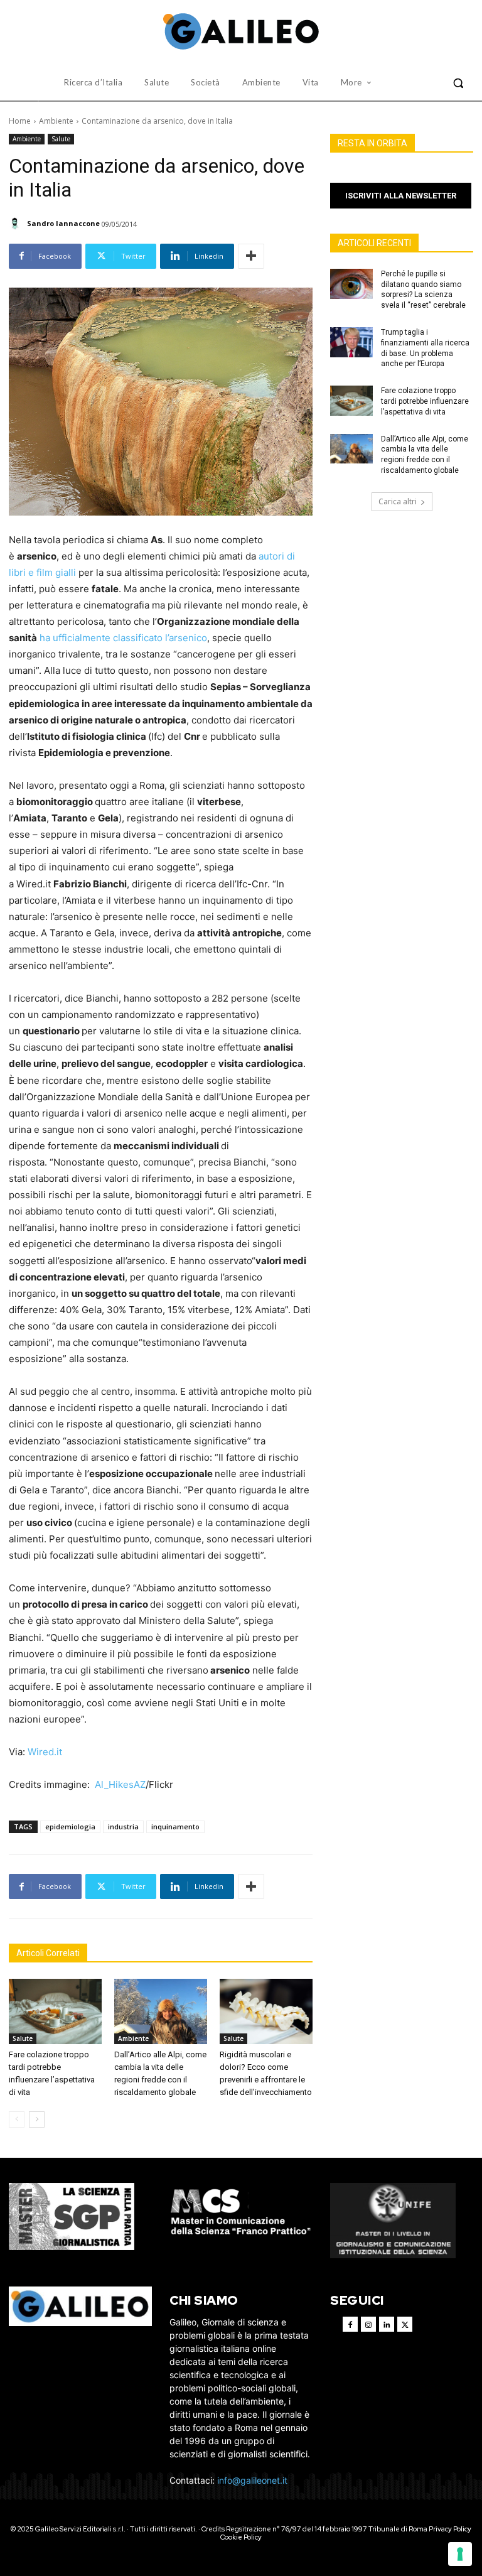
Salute (61, 139)
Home (20, 121)
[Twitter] (405, 2324)
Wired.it (45, 1752)
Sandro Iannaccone (63, 223)
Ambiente (56, 121)
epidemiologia (70, 1826)
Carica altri (398, 501)
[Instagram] (368, 2324)
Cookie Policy (241, 2537)
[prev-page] (17, 2119)
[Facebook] (350, 2324)
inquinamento (175, 1826)
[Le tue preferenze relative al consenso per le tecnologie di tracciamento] (460, 2554)
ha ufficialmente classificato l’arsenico (123, 638)
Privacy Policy (450, 2529)
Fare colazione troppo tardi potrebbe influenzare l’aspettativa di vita (425, 401)
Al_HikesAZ (120, 1784)
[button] (458, 83)
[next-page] (37, 2119)
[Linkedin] (387, 2324)
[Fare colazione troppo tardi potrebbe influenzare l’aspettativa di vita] (55, 2011)
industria (123, 1826)
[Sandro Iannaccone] (17, 224)
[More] (251, 256)
